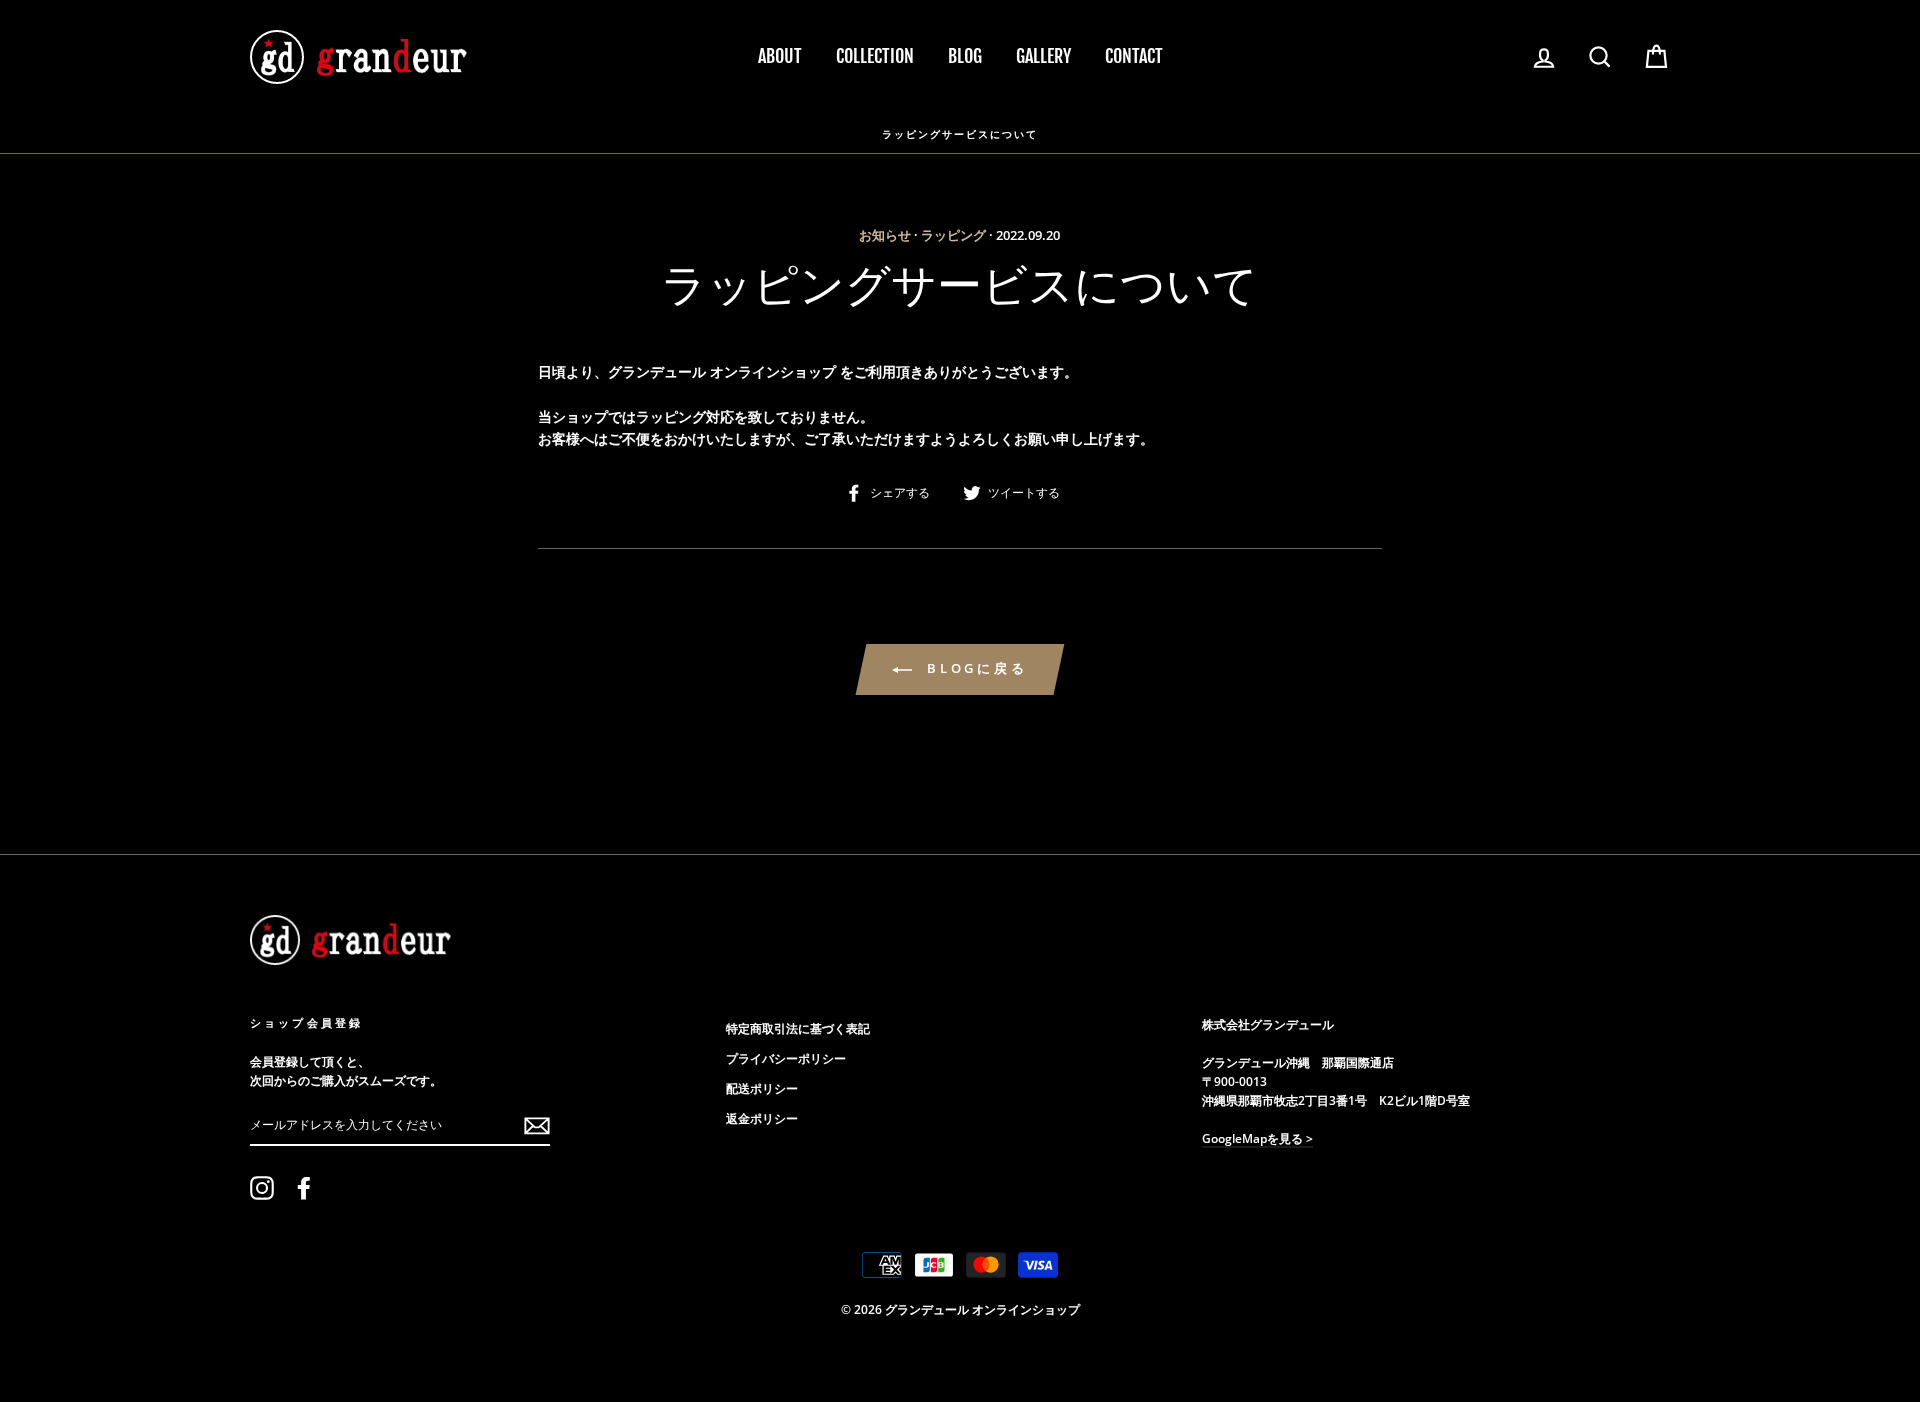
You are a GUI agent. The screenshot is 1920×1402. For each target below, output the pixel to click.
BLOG (965, 56)
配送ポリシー (762, 1088)
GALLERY (1043, 56)
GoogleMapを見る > (1257, 1138)
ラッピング (953, 235)
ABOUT (780, 56)
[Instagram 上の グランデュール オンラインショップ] (262, 1188)
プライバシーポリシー (786, 1058)
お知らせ (885, 235)
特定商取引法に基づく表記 (798, 1028)
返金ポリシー (762, 1118)
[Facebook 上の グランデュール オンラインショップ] (304, 1188)
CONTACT (1134, 56)
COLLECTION (875, 56)
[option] (960, 133)
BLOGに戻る (974, 668)
